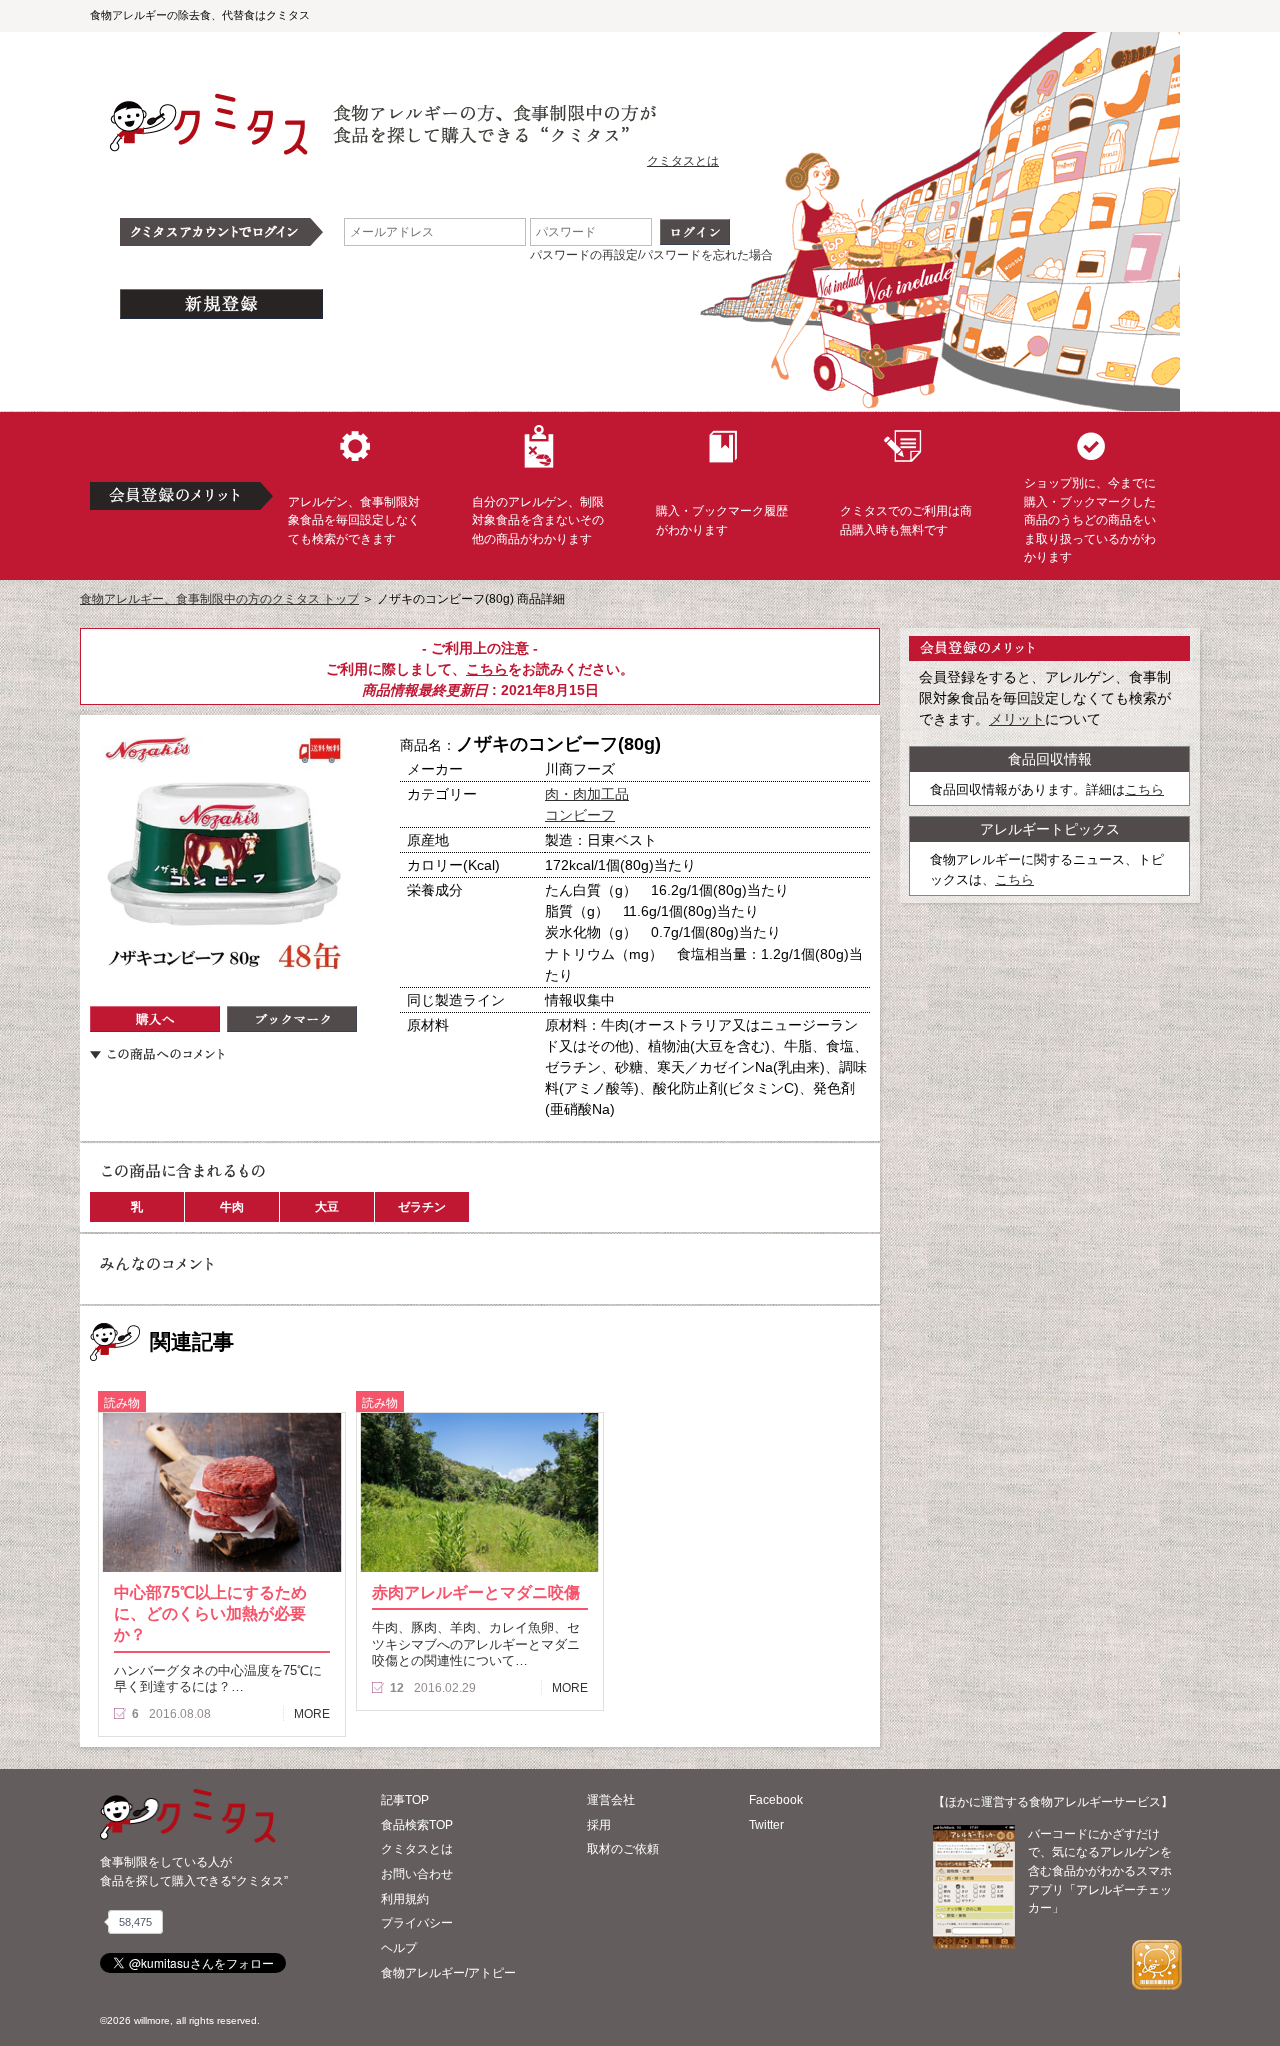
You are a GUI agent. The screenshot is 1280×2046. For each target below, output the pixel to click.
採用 (599, 1825)
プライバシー (417, 1923)
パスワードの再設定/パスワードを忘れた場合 (651, 255)
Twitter (766, 1825)
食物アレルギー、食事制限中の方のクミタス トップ (219, 599)
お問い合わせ (417, 1874)
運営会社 (611, 1800)
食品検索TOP (417, 1825)
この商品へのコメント (157, 1054)
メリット (1017, 719)
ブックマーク (292, 1019)
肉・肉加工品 (587, 794)
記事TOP (405, 1800)
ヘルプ (399, 1948)
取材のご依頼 (623, 1849)
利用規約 (405, 1899)
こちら (487, 669)
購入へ (155, 1019)
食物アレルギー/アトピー (448, 1973)
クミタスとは (683, 161)
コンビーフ (580, 815)
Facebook (776, 1800)
